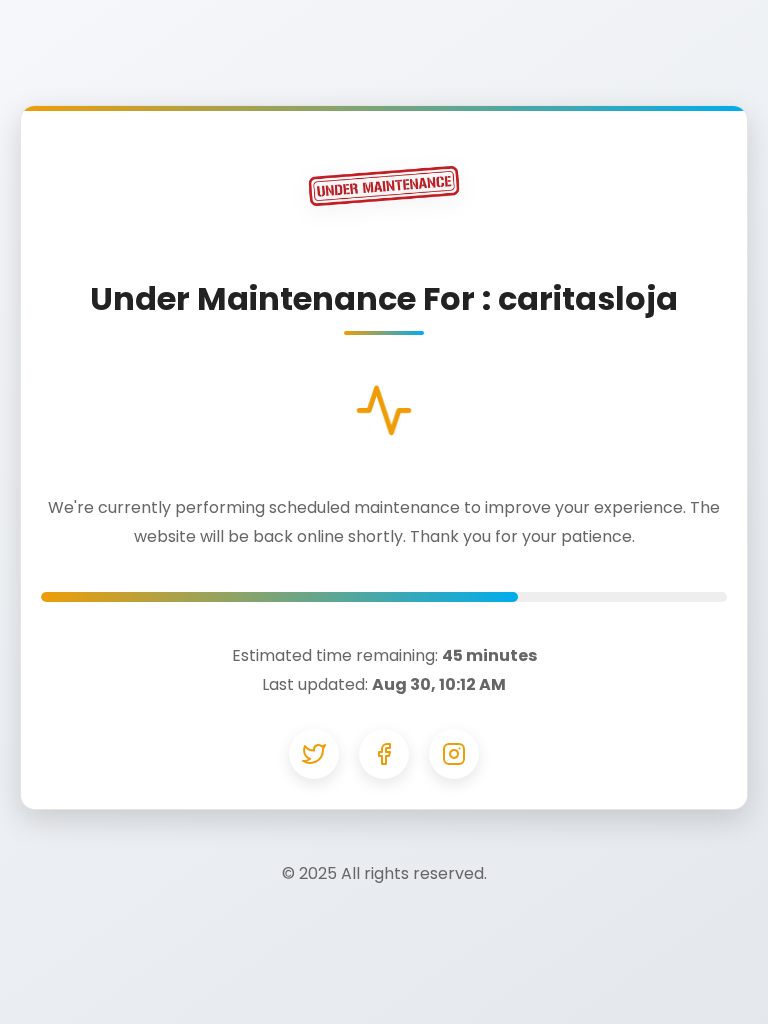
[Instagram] (454, 754)
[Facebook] (384, 754)
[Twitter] (314, 754)
